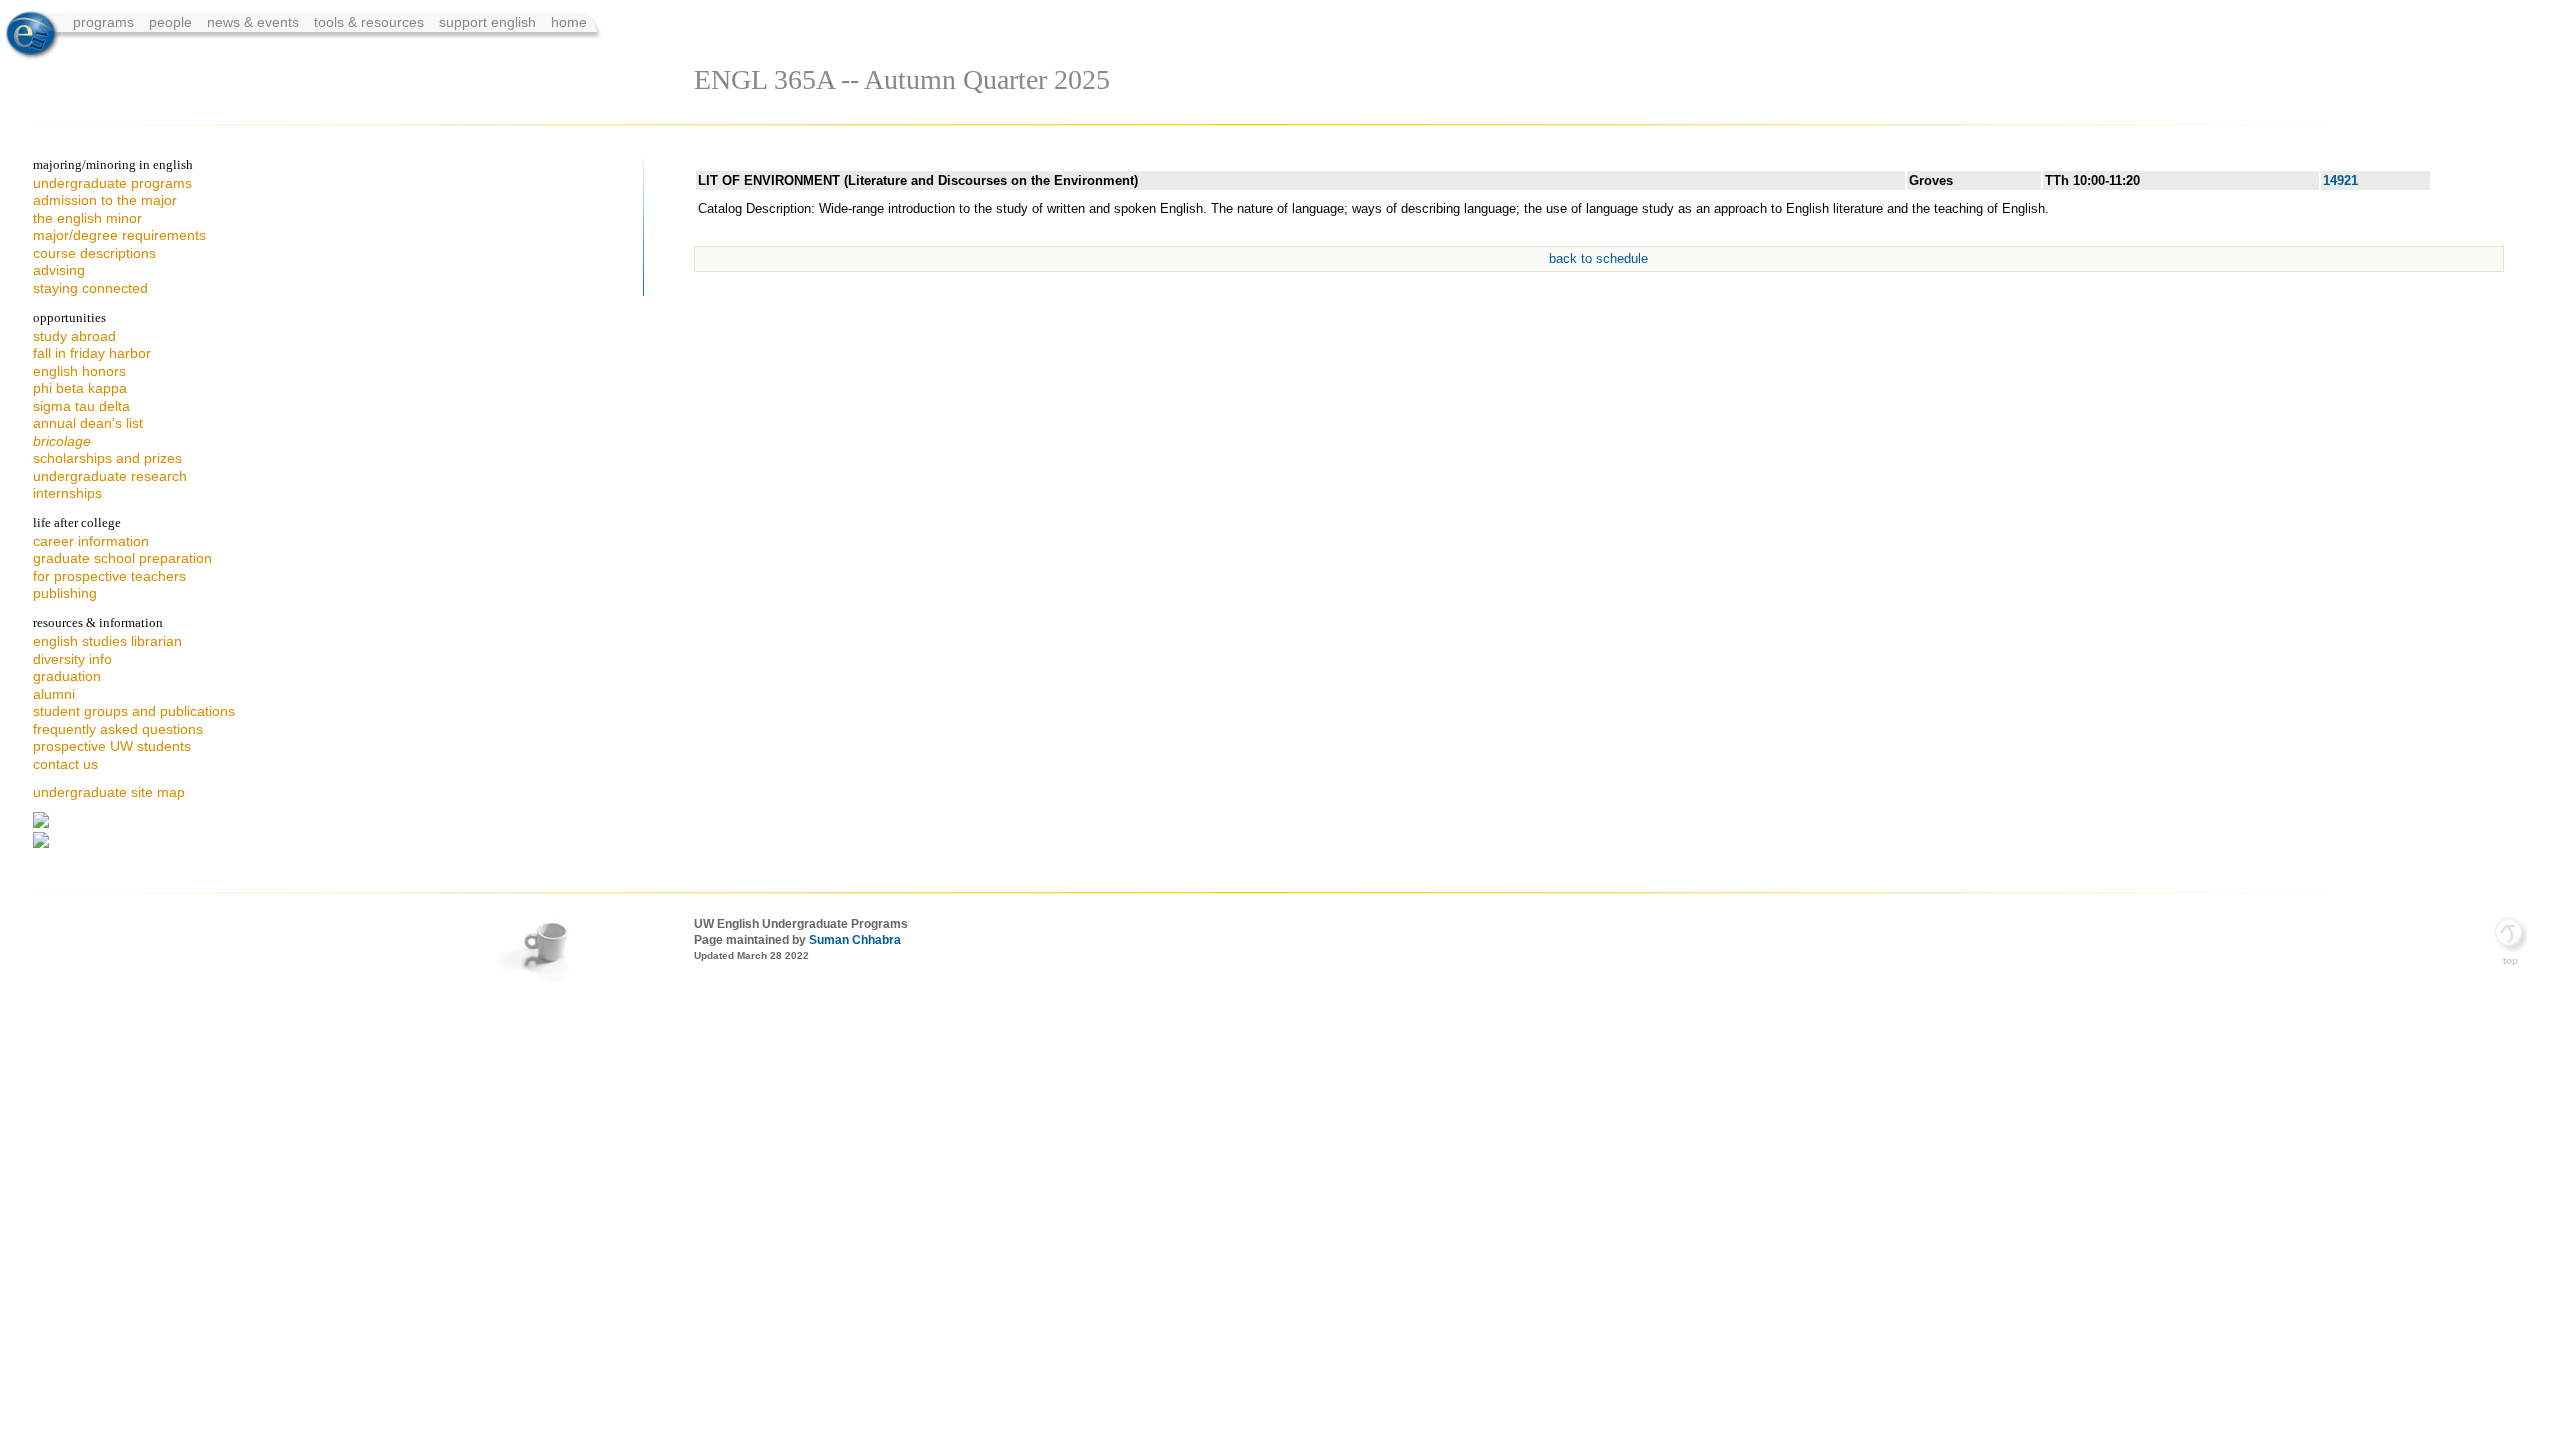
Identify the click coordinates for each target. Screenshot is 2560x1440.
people (172, 22)
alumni (54, 694)
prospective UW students (112, 746)
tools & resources (371, 22)
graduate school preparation (122, 558)
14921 (2340, 180)
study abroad (74, 336)
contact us (65, 764)
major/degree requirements (119, 235)
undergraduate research (110, 476)
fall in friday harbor (92, 353)
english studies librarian (107, 641)
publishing (65, 593)
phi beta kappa (80, 388)
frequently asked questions (118, 729)
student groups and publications (134, 711)
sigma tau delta (81, 406)
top (2510, 960)
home (569, 22)
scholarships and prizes (107, 458)
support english (487, 22)
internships (67, 493)
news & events (255, 22)
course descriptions (94, 253)
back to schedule (1598, 258)
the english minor (87, 218)
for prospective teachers (109, 576)
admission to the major (105, 200)
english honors (79, 371)
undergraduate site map (109, 792)
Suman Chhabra (855, 940)
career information (91, 541)
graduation (67, 676)
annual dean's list (88, 423)
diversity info (72, 659)
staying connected (90, 288)
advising (59, 270)
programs (105, 22)
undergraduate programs (112, 183)
